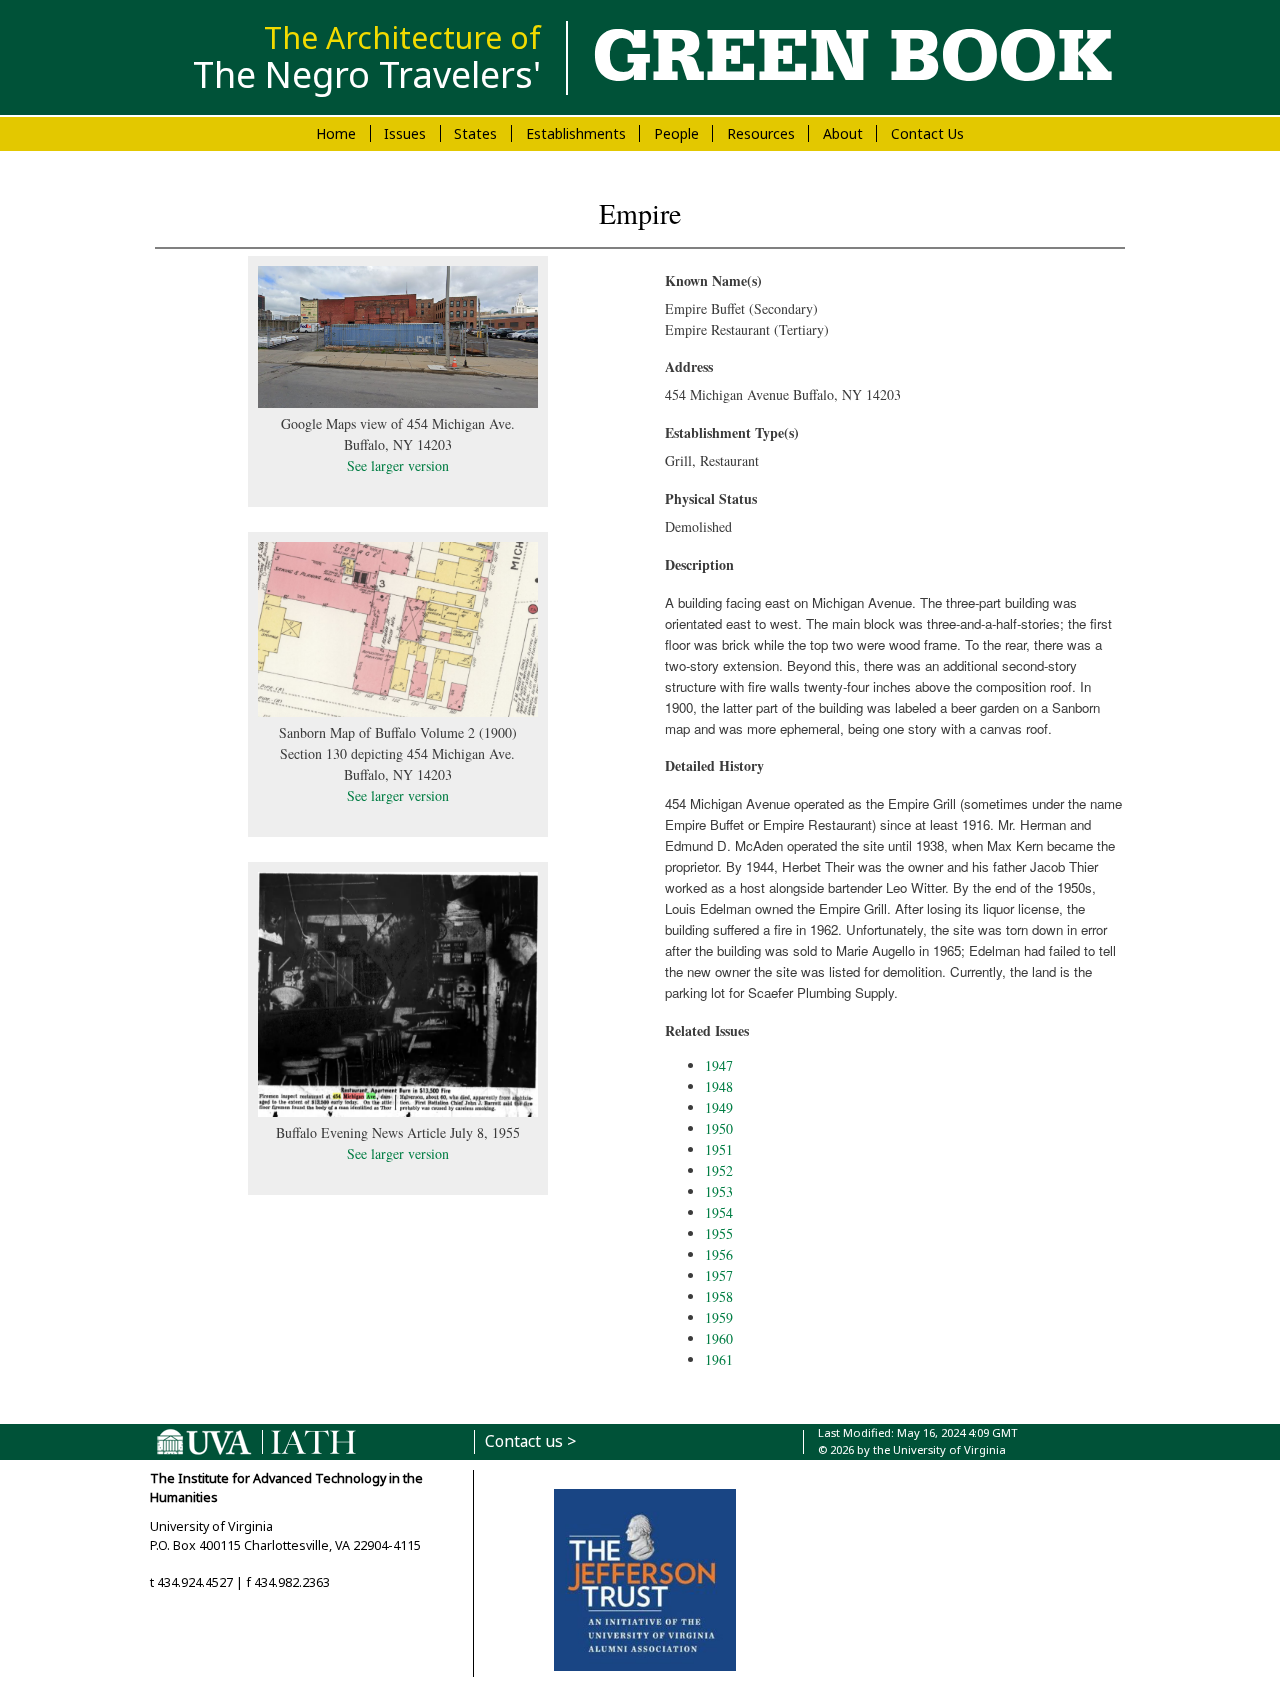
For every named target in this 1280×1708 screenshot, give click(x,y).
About (843, 133)
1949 (719, 1107)
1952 (719, 1170)
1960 (719, 1338)
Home (336, 133)
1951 (719, 1149)
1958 (719, 1296)
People (676, 133)
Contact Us (927, 133)
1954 (719, 1212)
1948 (719, 1086)
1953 (719, 1191)
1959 (719, 1317)
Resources (761, 133)
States (475, 133)
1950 (719, 1128)
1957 (719, 1275)
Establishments (576, 133)
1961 (719, 1359)
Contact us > (530, 1441)
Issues (405, 133)
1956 (719, 1254)
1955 (719, 1233)
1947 (719, 1065)
